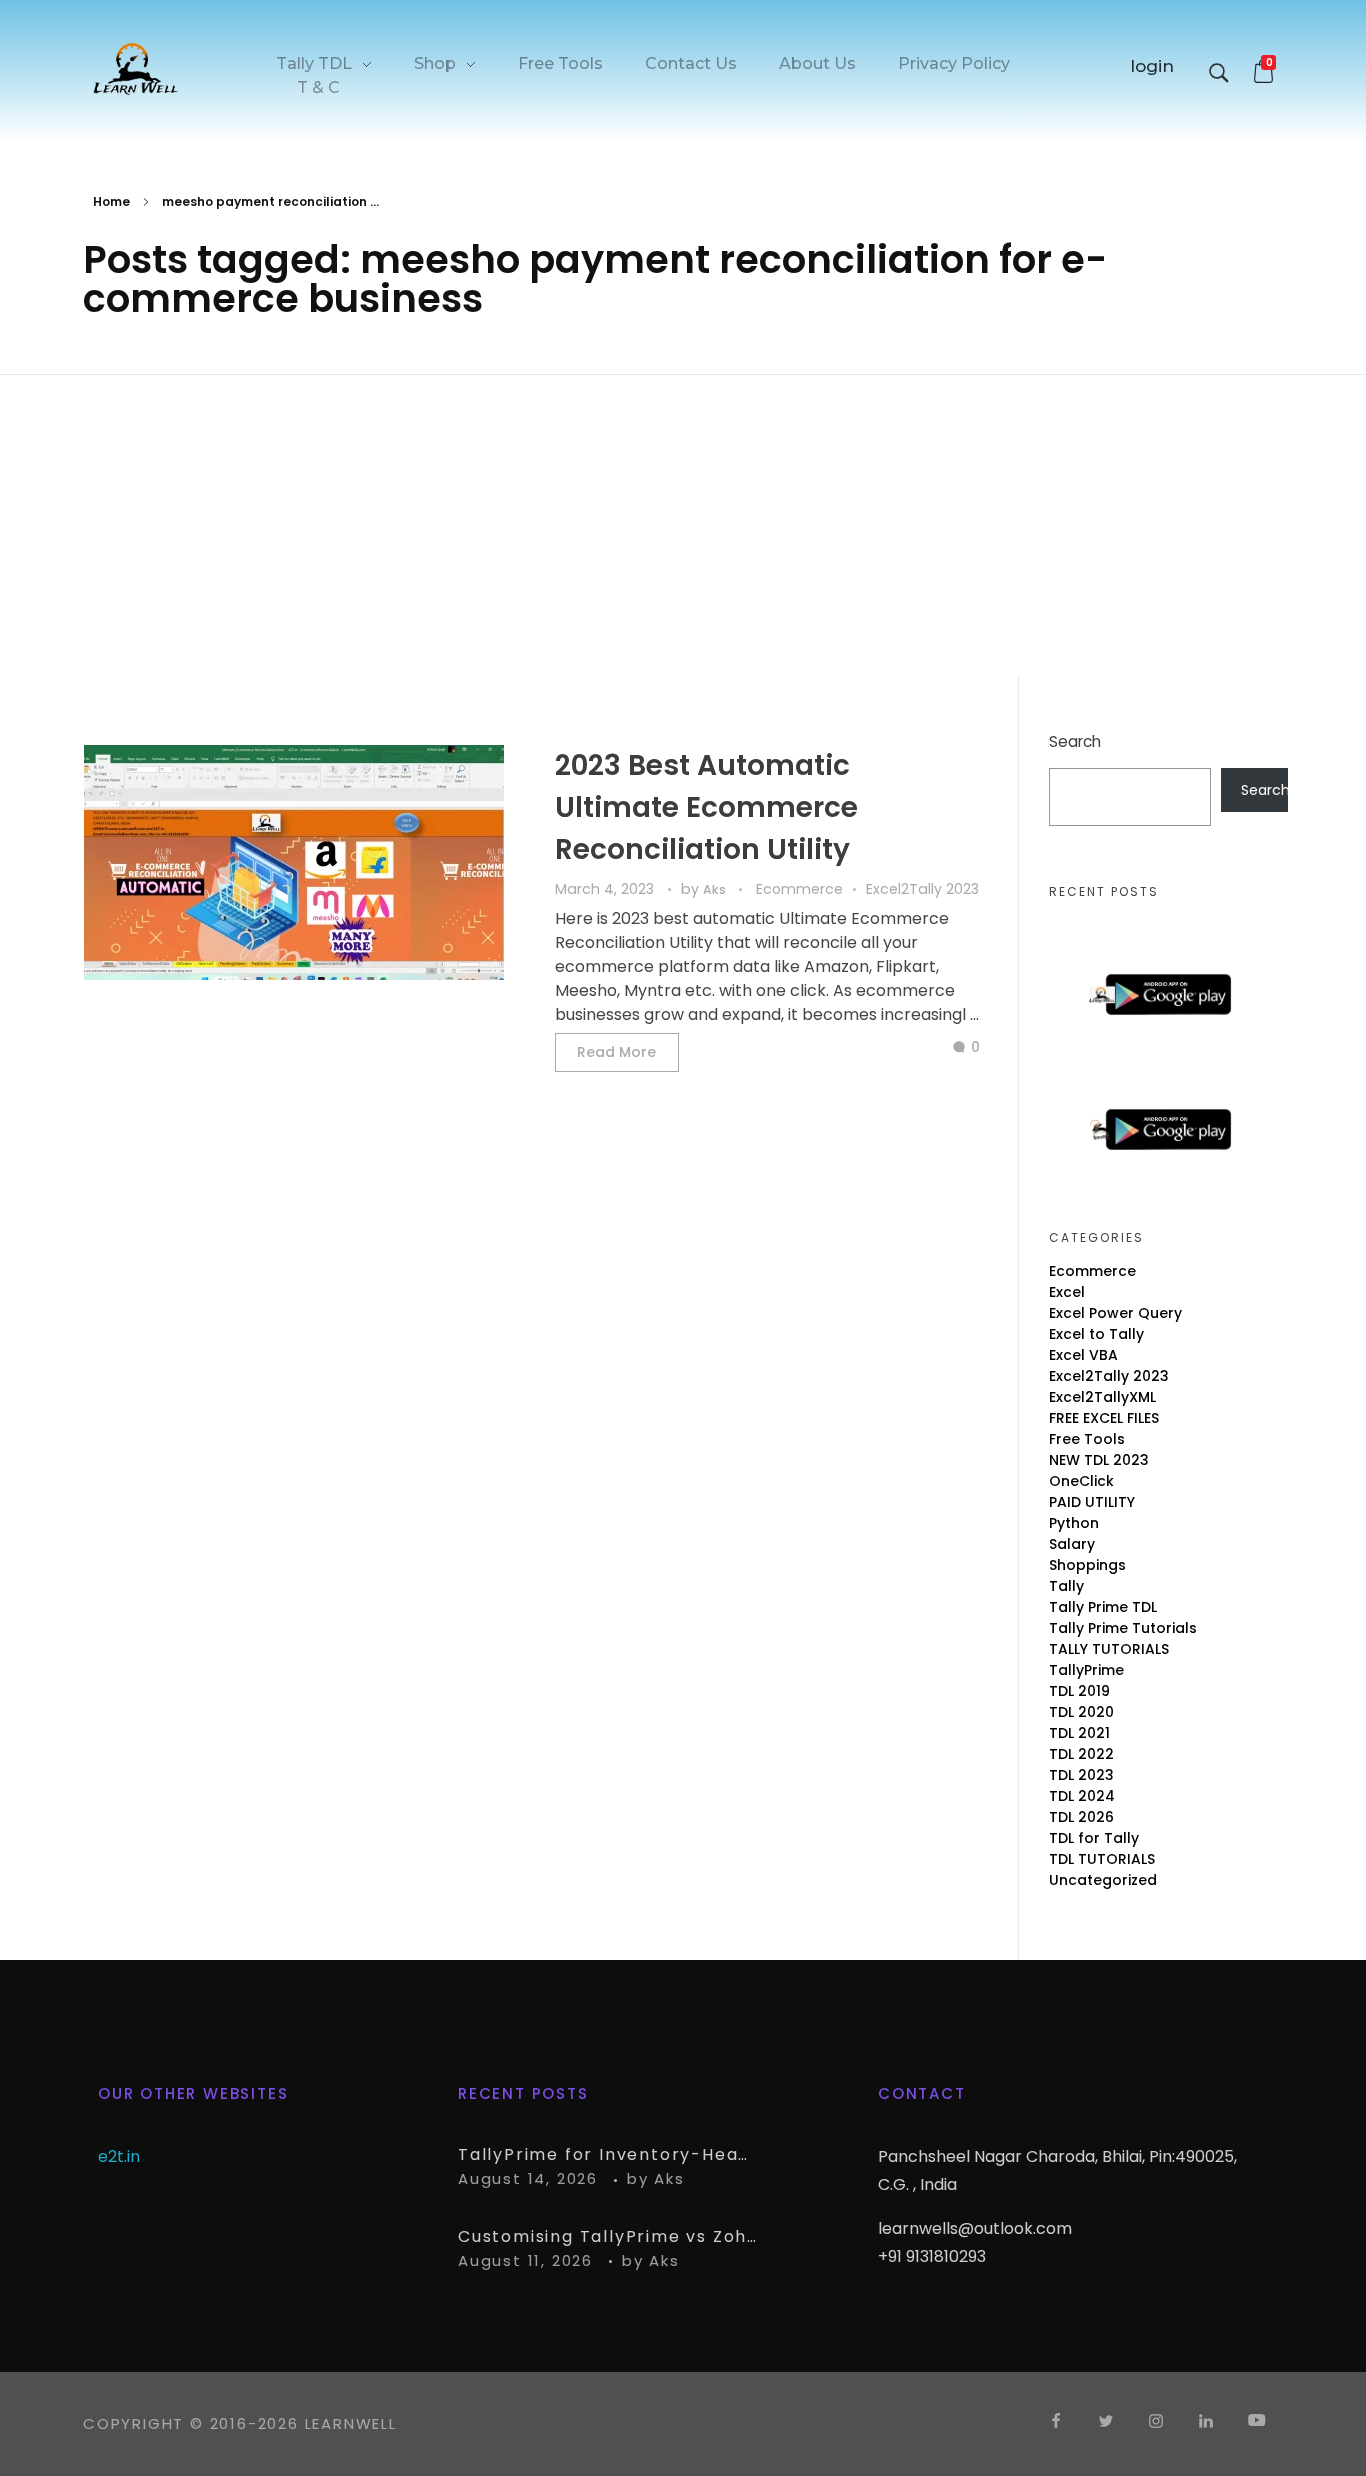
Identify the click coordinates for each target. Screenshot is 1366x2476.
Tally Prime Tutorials (1123, 1628)
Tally (1066, 1586)
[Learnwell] (136, 68)
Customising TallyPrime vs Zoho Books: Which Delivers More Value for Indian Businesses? (608, 2236)
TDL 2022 (1081, 1754)
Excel (1067, 1292)
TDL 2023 (1081, 1775)
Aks (716, 889)
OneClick (1081, 1481)
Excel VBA (1083, 1355)
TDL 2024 (1082, 1796)
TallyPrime (1086, 1670)
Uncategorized (1103, 1880)
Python (1074, 1523)
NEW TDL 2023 (1099, 1460)
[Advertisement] (683, 528)
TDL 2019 (1079, 1691)
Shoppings (1087, 1565)
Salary (1072, 1544)
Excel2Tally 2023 (922, 889)
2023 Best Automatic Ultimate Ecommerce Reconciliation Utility (706, 807)
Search (1075, 741)
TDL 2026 (1081, 1817)
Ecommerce (799, 889)
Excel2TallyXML (1102, 1397)
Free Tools (1087, 1439)
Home (111, 201)
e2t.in (119, 2156)
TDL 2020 (1081, 1712)
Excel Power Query (1115, 1313)
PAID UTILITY (1092, 1502)
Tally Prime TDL (1103, 1607)
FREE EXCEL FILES (1104, 1418)
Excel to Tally (1096, 1334)
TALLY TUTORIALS (1109, 1649)
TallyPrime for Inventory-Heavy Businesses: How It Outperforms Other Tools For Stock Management (608, 2154)
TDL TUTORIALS (1102, 1859)
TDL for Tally (1094, 1838)
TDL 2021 (1079, 1733)
